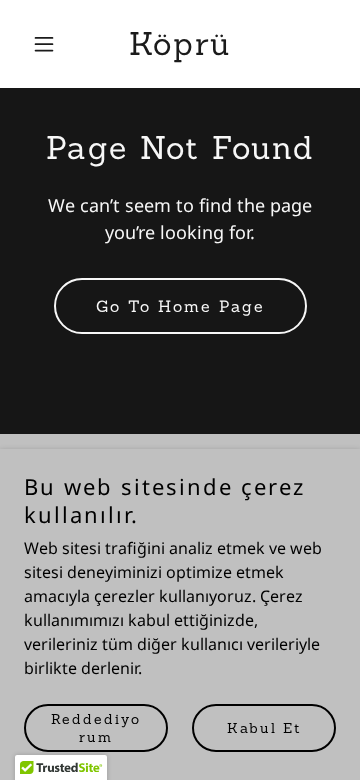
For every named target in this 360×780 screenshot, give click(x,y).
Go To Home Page (180, 306)
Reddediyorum (96, 728)
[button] (47, 44)
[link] (180, 49)
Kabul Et (264, 728)
